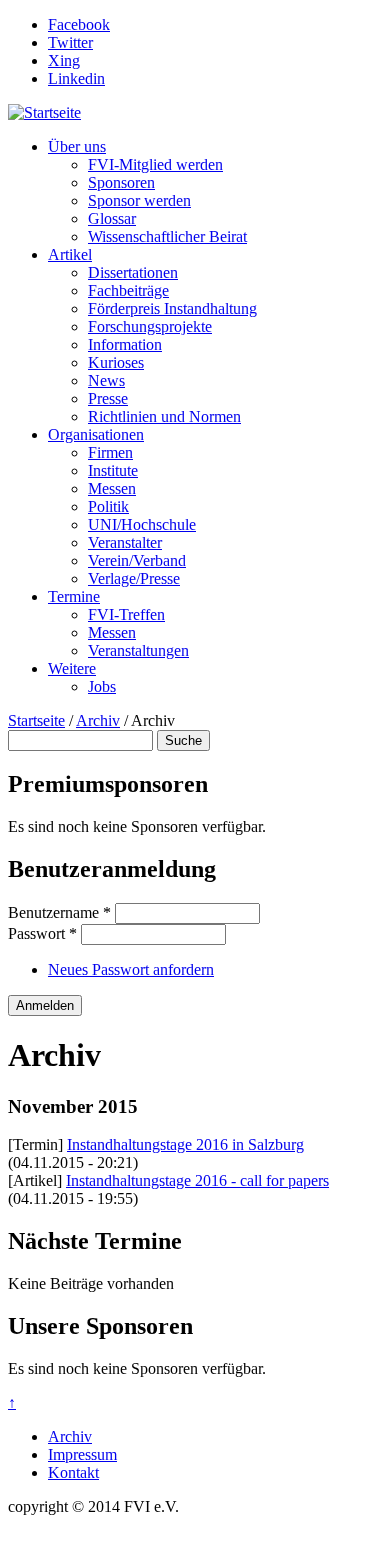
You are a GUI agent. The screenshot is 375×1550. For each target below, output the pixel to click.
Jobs (102, 686)
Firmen (110, 452)
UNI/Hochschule (142, 524)
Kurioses (116, 362)
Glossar (112, 218)
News (106, 380)
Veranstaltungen (138, 650)
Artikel (70, 254)
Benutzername (59, 912)
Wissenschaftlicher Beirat (167, 236)
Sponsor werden (139, 200)
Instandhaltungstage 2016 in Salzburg (185, 1144)
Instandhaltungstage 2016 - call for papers (197, 1180)
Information (125, 344)
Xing (64, 60)
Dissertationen (133, 272)
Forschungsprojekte (150, 326)
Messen (112, 488)
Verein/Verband (137, 560)
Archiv (98, 720)
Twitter (70, 42)
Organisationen (96, 434)
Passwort (42, 933)
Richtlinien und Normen (164, 416)
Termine (74, 596)
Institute (113, 470)
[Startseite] (44, 112)
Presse (108, 398)
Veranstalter (125, 542)
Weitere (72, 668)
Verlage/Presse (134, 578)
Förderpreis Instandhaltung (172, 308)
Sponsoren (121, 182)
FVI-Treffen (126, 614)
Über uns (77, 146)
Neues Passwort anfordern (131, 969)
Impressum (82, 1454)
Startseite (36, 720)
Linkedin (76, 78)
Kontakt (73, 1472)
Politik (108, 506)
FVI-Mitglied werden (155, 164)
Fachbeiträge (128, 290)
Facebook (79, 24)
